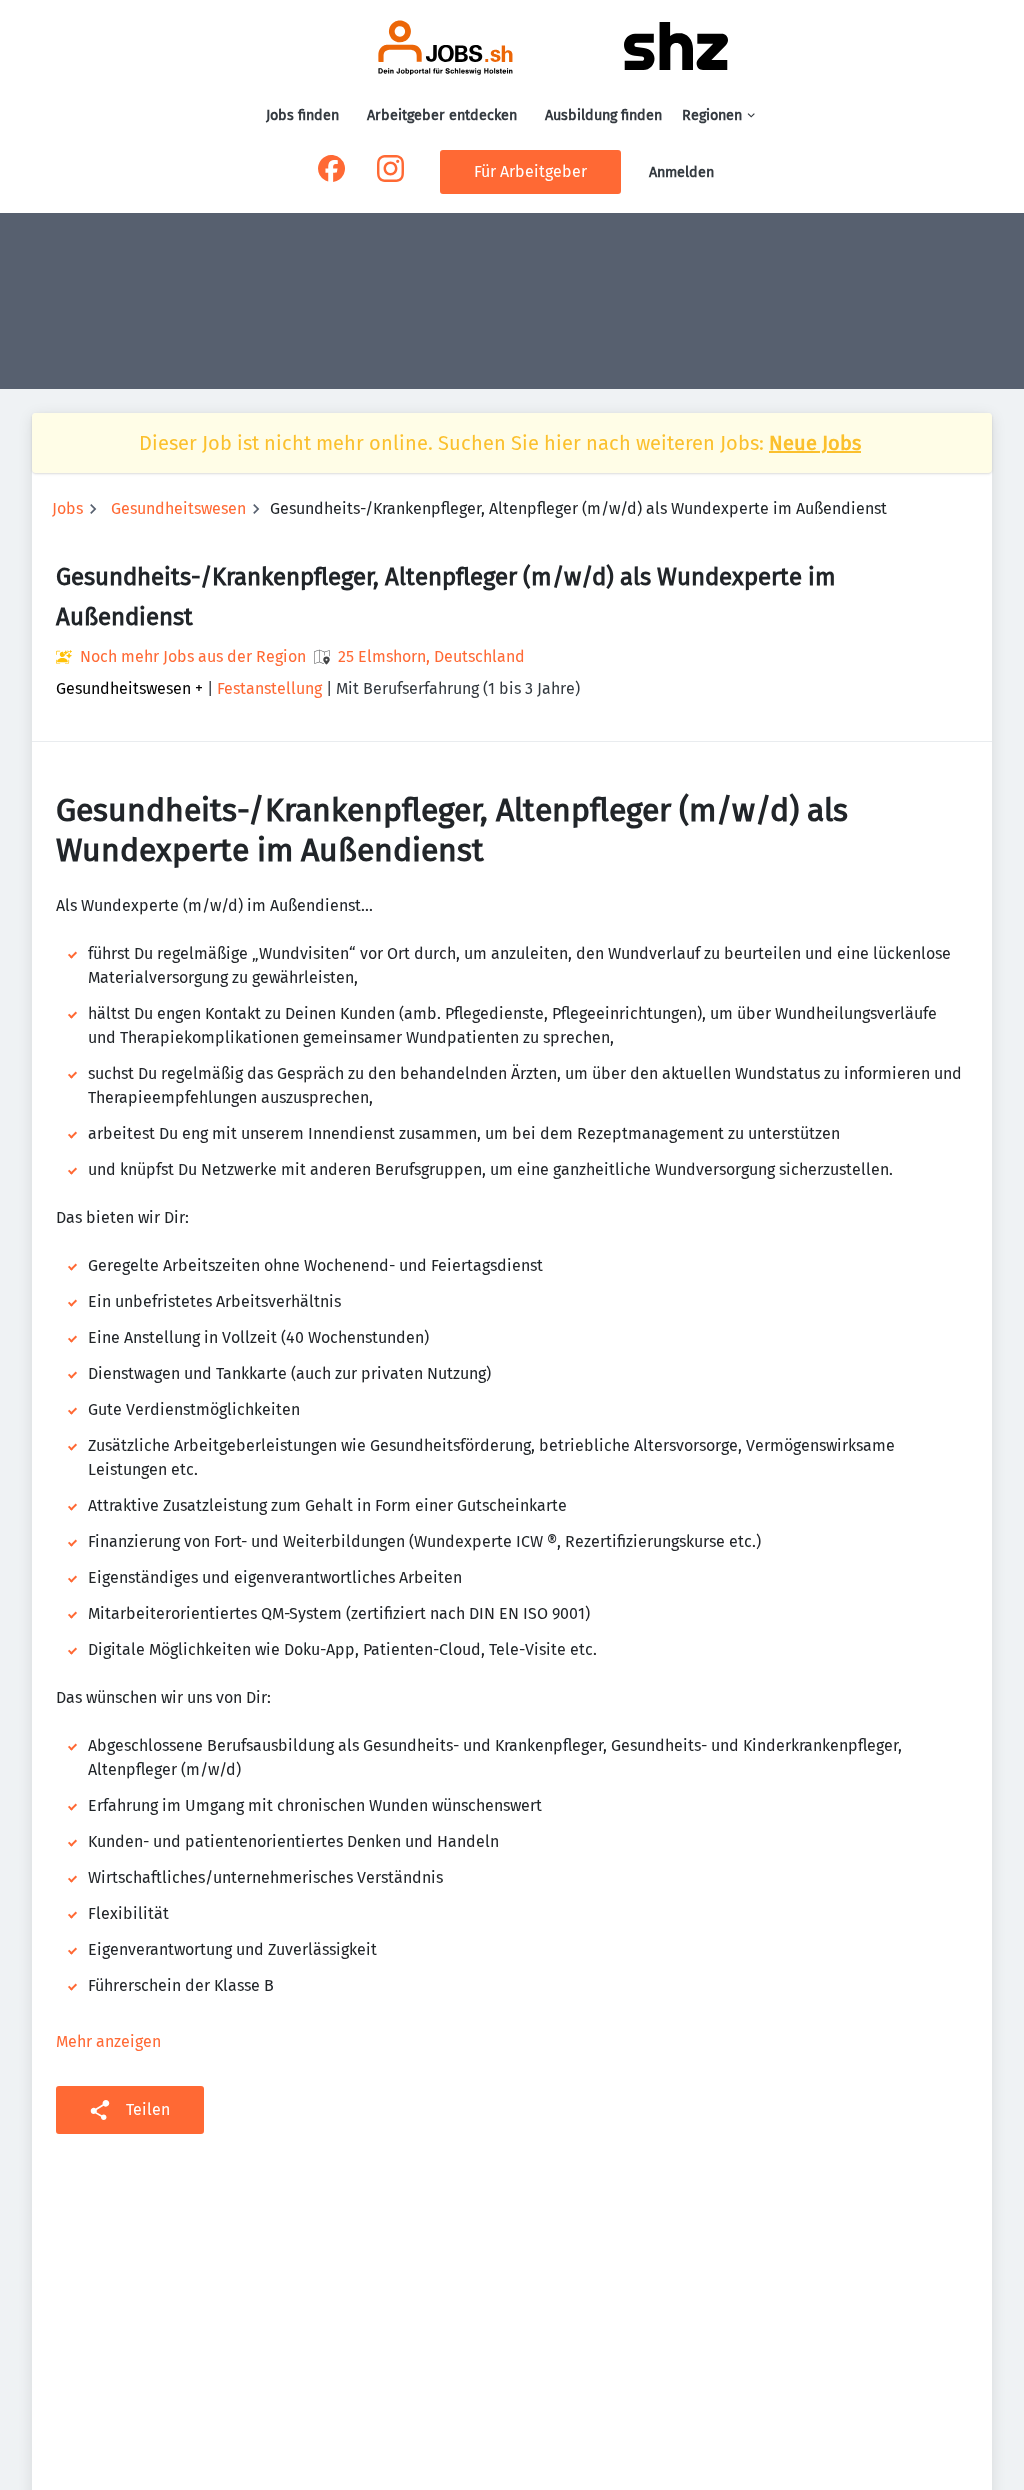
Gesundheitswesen (178, 508)
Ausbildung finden (603, 115)
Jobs (67, 508)
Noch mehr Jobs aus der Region (193, 656)
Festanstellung (269, 688)
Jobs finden (302, 115)
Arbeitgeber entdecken (442, 115)
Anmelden (681, 172)
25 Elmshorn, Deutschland (431, 656)
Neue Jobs (815, 443)
